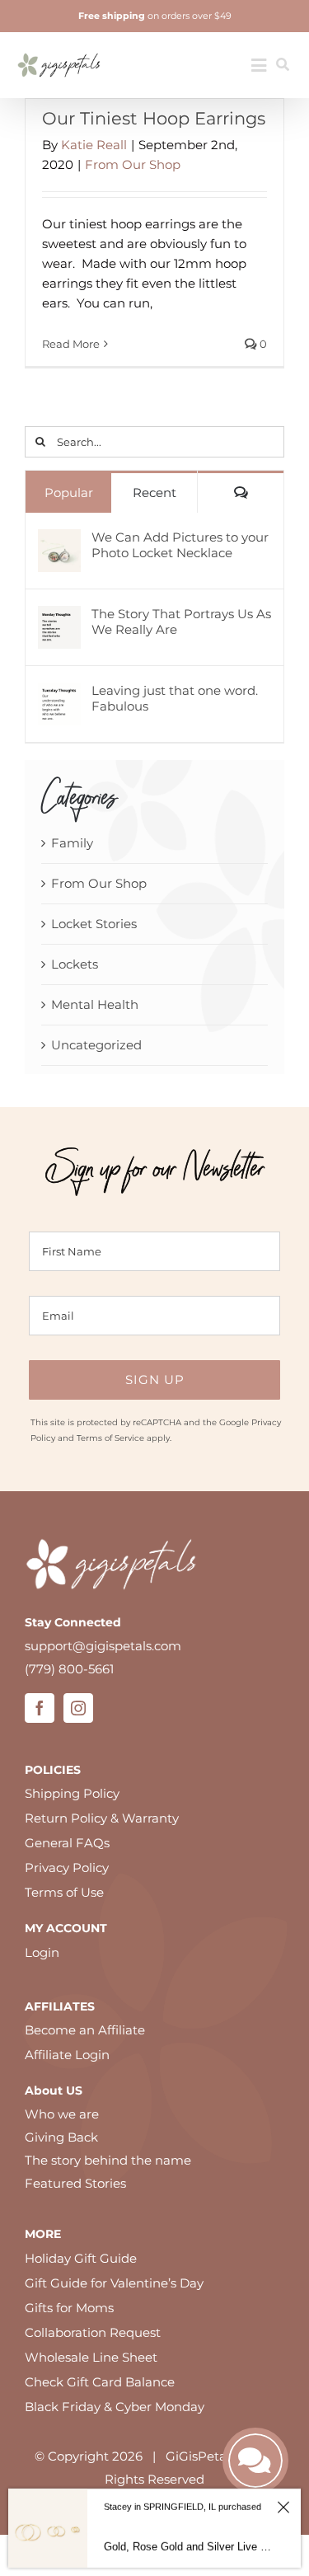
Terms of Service (110, 1438)
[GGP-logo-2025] (59, 47)
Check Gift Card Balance (100, 2382)
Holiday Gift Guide (81, 2258)
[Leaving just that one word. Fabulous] (59, 694)
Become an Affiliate (85, 2030)
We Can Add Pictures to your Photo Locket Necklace (180, 545)
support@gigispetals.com (103, 1646)
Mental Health (95, 1004)
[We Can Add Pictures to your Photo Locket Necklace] (59, 540)
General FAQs (67, 1843)
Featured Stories (75, 2183)
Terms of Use (64, 1892)
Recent (154, 493)
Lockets (75, 964)
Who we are (62, 2114)
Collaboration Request (93, 2332)
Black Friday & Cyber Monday (115, 2407)
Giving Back (61, 2137)
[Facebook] (40, 1708)
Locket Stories (94, 924)
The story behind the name (108, 2160)
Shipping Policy (72, 1793)
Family (72, 843)
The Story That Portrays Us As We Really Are (181, 622)
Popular (69, 493)
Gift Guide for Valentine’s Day (114, 2283)
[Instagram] (78, 1708)
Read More (71, 344)
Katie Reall (94, 145)
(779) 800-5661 (69, 1669)
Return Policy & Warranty (102, 1818)
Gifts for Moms (69, 2308)
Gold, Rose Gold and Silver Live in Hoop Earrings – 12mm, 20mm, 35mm (188, 2547)
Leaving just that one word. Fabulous (175, 698)
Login (42, 1952)
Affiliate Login (67, 2055)
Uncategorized (96, 1045)
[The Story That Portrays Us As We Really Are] (59, 617)
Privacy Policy (67, 1867)
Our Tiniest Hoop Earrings (154, 118)
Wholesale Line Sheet (91, 2357)
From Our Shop (133, 164)
